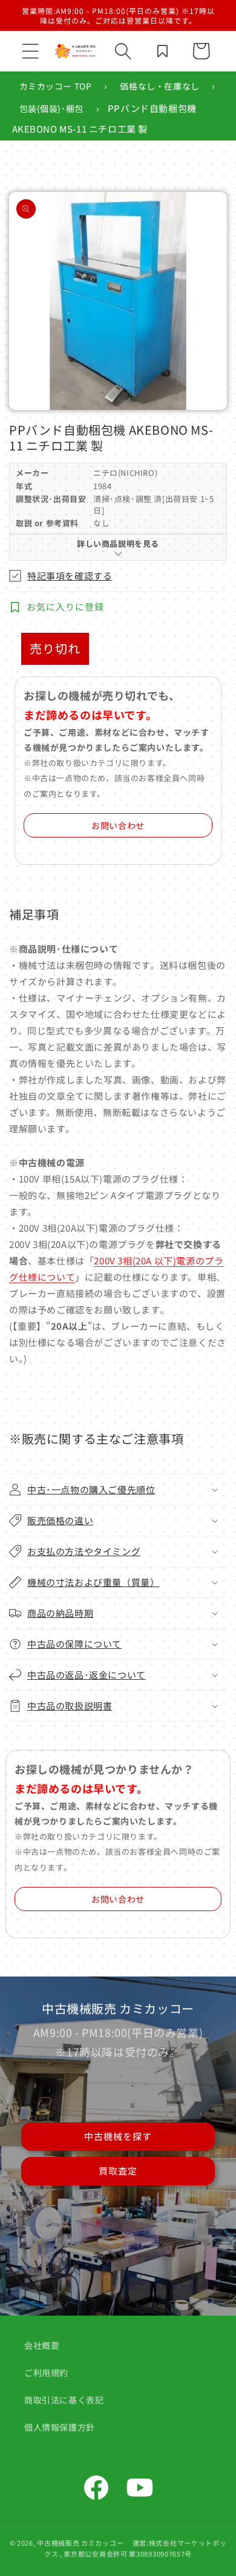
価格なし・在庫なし (159, 86)
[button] (30, 51)
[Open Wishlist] (162, 51)
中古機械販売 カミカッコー (80, 2543)
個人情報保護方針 (60, 2427)
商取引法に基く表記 (64, 2400)
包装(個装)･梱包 (51, 108)
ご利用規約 (46, 2373)
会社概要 (42, 2345)
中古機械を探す (118, 2136)
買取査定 (118, 2171)
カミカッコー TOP (56, 86)
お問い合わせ (118, 825)
